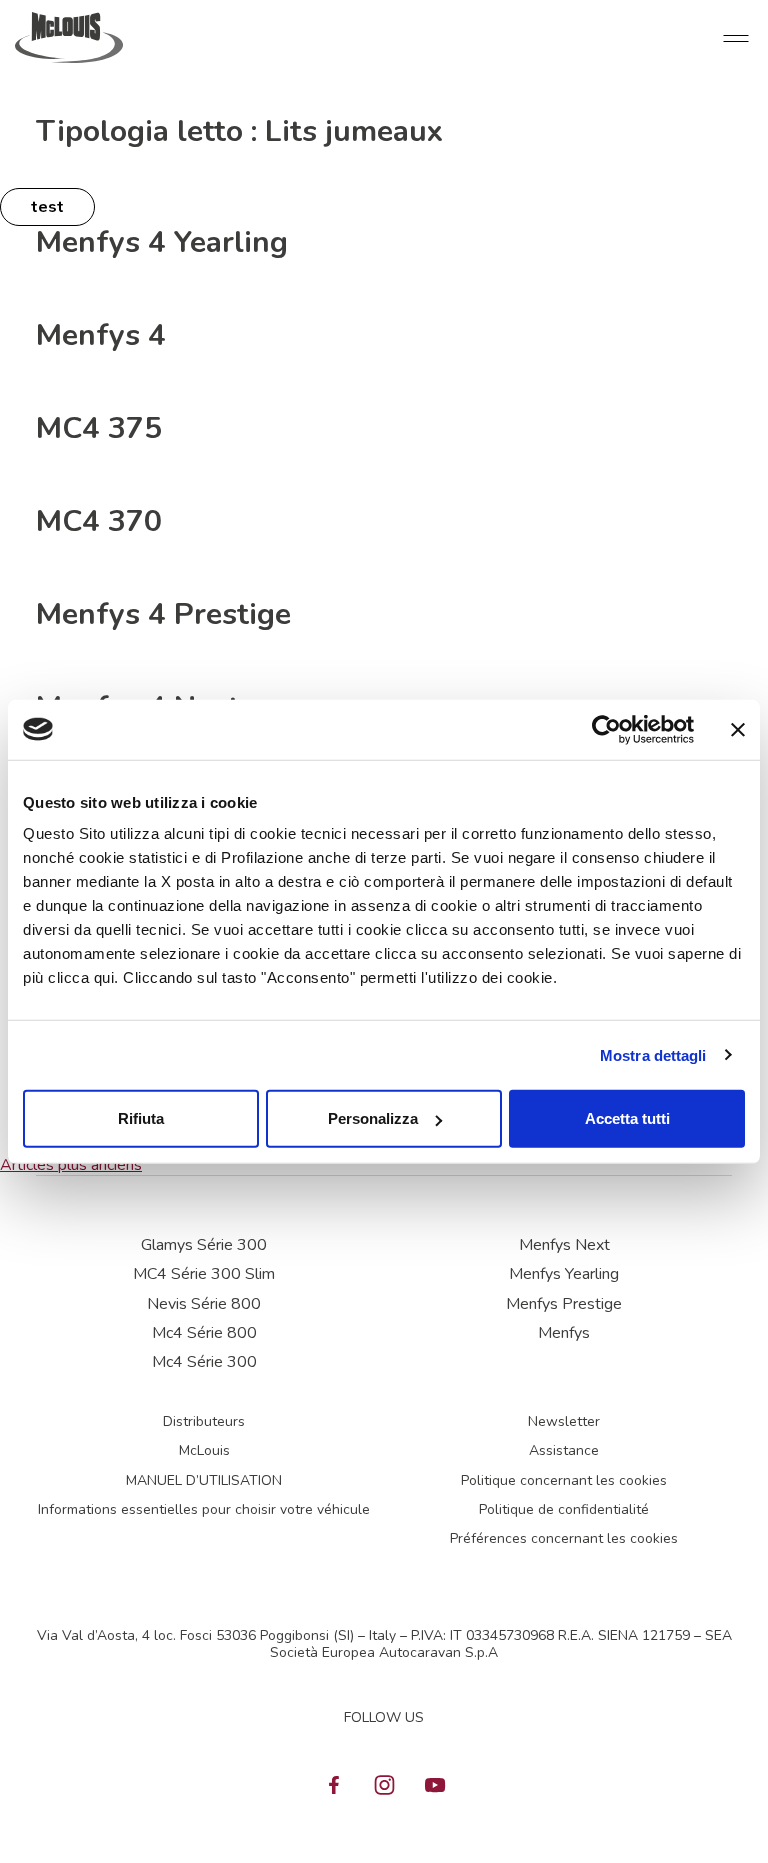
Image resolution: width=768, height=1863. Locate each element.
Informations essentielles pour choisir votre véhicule (204, 1509)
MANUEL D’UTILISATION (204, 1480)
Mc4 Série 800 (204, 1333)
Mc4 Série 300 (204, 1362)
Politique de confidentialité (564, 1509)
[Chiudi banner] (738, 729)
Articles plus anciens (71, 1165)
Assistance (564, 1450)
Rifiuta (141, 1118)
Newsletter (564, 1421)
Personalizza (373, 1118)
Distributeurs (204, 1421)
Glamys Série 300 (204, 1245)
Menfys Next (564, 1245)
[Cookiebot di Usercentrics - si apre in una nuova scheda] (606, 729)
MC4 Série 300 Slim (204, 1274)
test (47, 207)
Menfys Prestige (564, 1304)
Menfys (564, 1333)
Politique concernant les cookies (564, 1480)
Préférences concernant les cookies (564, 1538)
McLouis (204, 1450)
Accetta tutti (627, 1118)
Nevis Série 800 (204, 1304)
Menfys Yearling (564, 1274)
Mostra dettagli (653, 1054)
